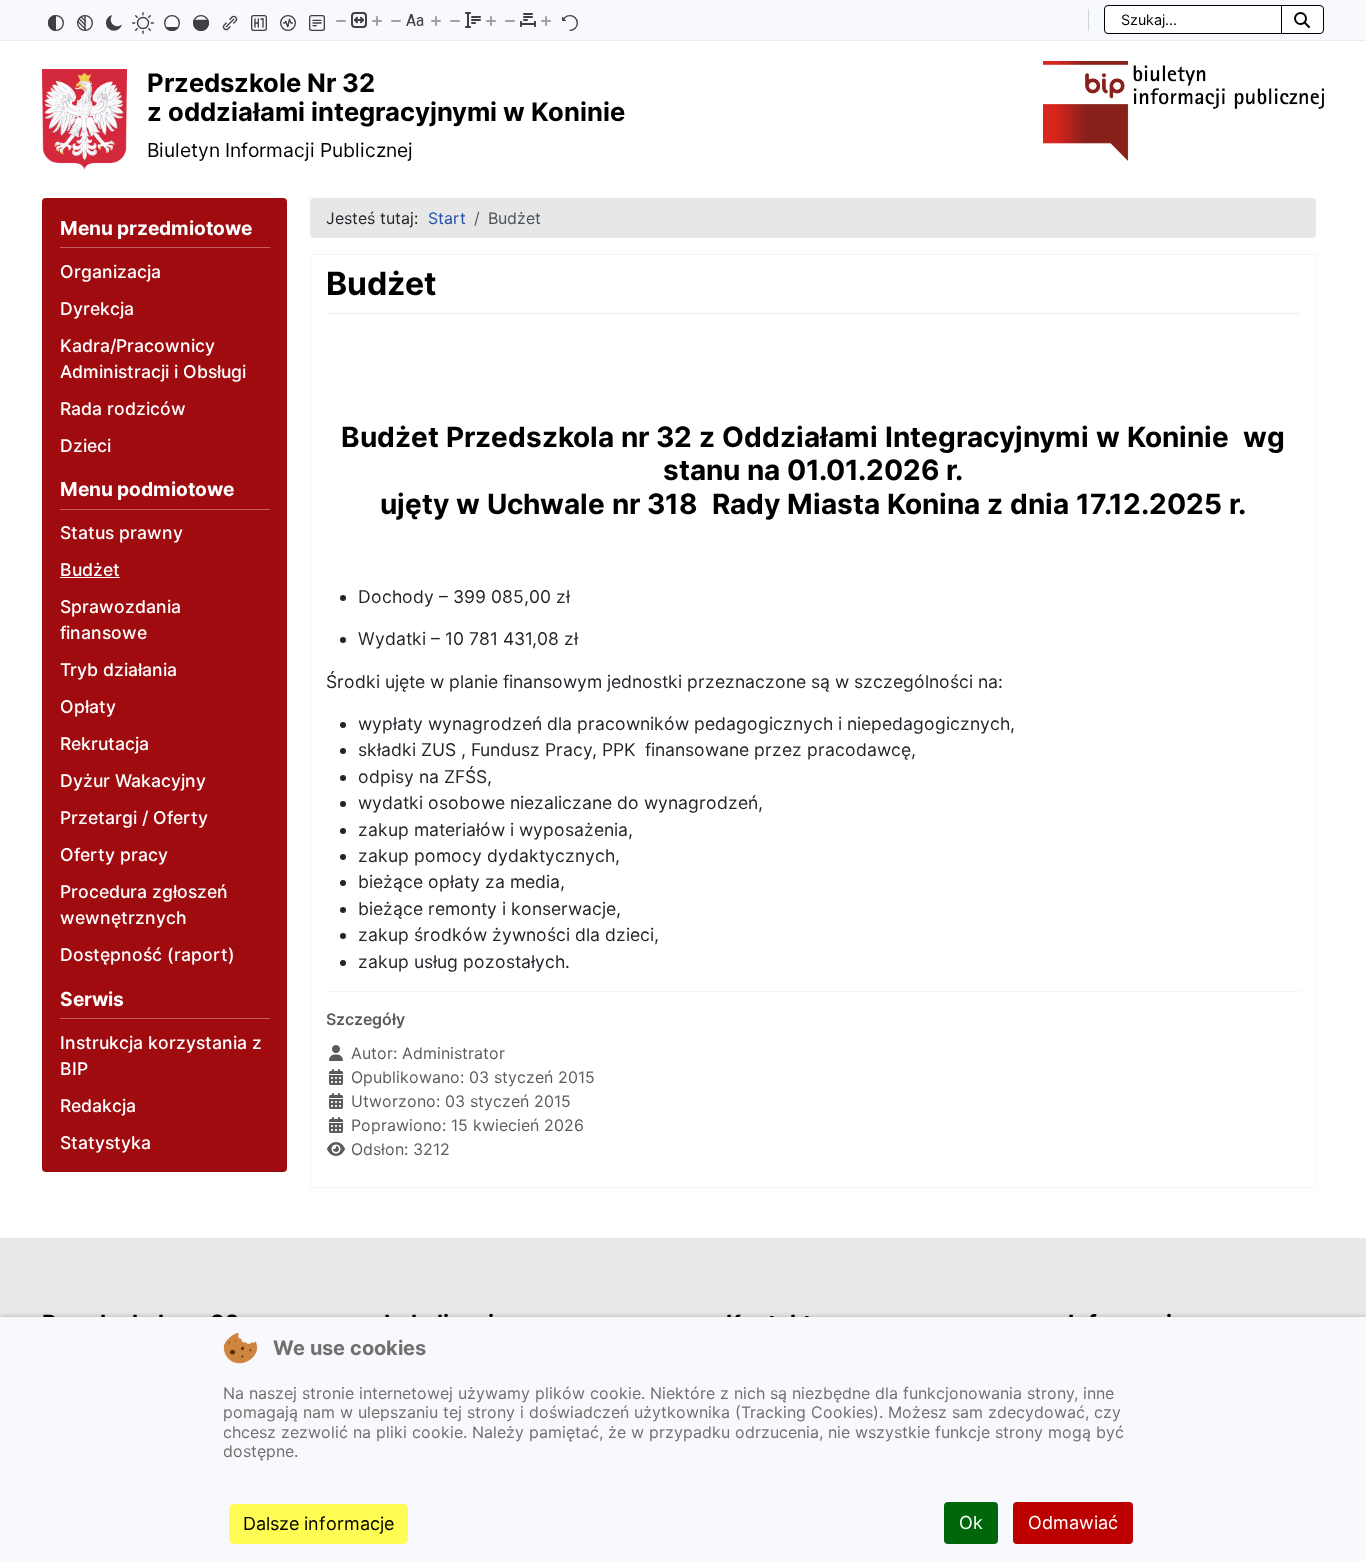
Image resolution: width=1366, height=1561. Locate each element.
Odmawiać (1073, 1522)
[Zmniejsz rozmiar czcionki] (396, 20)
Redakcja (98, 1105)
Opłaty (88, 706)
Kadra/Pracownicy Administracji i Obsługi (153, 358)
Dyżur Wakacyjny (133, 780)
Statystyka (105, 1142)
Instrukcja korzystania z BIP (161, 1055)
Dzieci (85, 445)
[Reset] (570, 20)
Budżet (90, 569)
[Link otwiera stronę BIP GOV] (1183, 109)
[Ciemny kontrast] (114, 20)
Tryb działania (118, 669)
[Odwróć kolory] (56, 20)
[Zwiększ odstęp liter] (546, 20)
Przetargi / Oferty (134, 817)
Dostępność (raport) (147, 954)
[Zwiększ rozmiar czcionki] (436, 20)
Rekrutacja (104, 743)
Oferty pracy (114, 854)
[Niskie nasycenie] (172, 20)
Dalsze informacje (318, 1523)
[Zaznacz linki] (230, 20)
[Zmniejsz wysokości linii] (455, 20)
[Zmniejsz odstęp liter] (510, 20)
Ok (971, 1522)
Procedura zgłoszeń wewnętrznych (144, 904)
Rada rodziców (123, 408)
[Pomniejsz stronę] (341, 20)
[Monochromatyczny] (85, 20)
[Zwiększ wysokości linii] (491, 20)
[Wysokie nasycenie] (201, 20)
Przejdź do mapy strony (15, 17)
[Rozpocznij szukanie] (1302, 19)
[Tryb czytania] (317, 20)
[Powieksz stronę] (377, 20)
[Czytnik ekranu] (288, 20)
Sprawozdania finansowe (120, 619)
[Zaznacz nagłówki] (259, 20)
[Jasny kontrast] (143, 20)
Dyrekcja (97, 308)
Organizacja (110, 271)
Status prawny (121, 532)
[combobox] (1193, 19)
